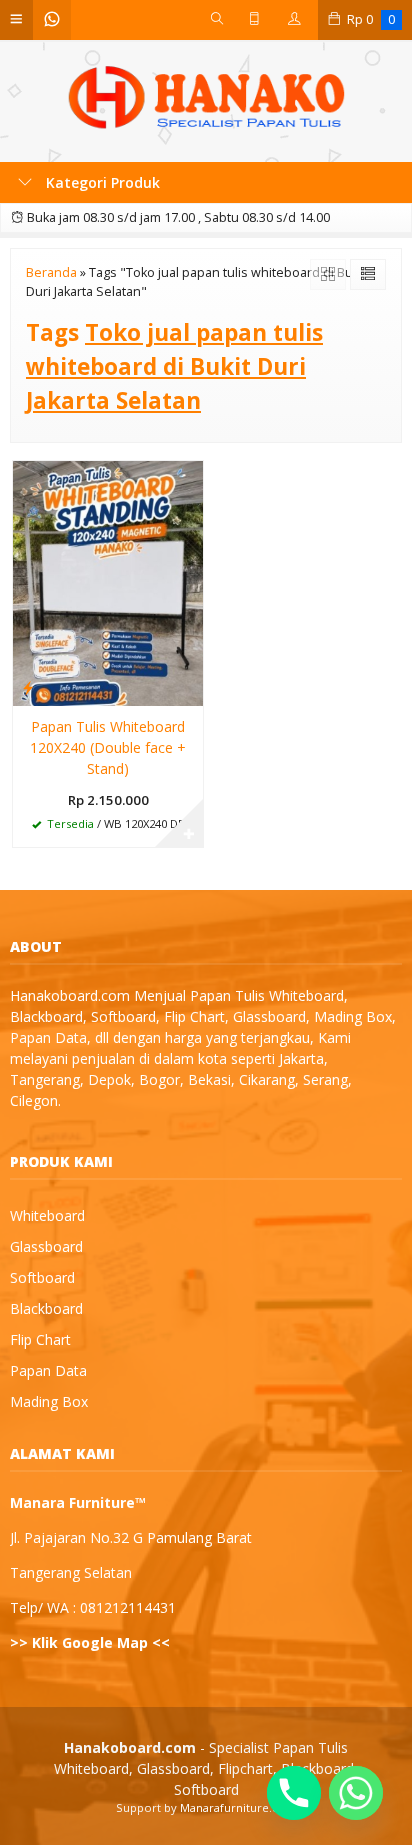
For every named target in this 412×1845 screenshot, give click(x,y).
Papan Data (48, 1370)
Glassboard (46, 1246)
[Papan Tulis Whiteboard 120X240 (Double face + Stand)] (108, 581)
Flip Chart (40, 1339)
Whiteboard (47, 1215)
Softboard (42, 1277)
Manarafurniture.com (238, 1807)
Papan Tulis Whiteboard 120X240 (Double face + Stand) (108, 747)
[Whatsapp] (356, 1793)
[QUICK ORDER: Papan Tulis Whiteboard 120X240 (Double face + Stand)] (28, 687)
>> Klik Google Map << (90, 1642)
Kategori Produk (101, 182)
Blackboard (46, 1308)
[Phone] (294, 1793)
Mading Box (49, 1401)
